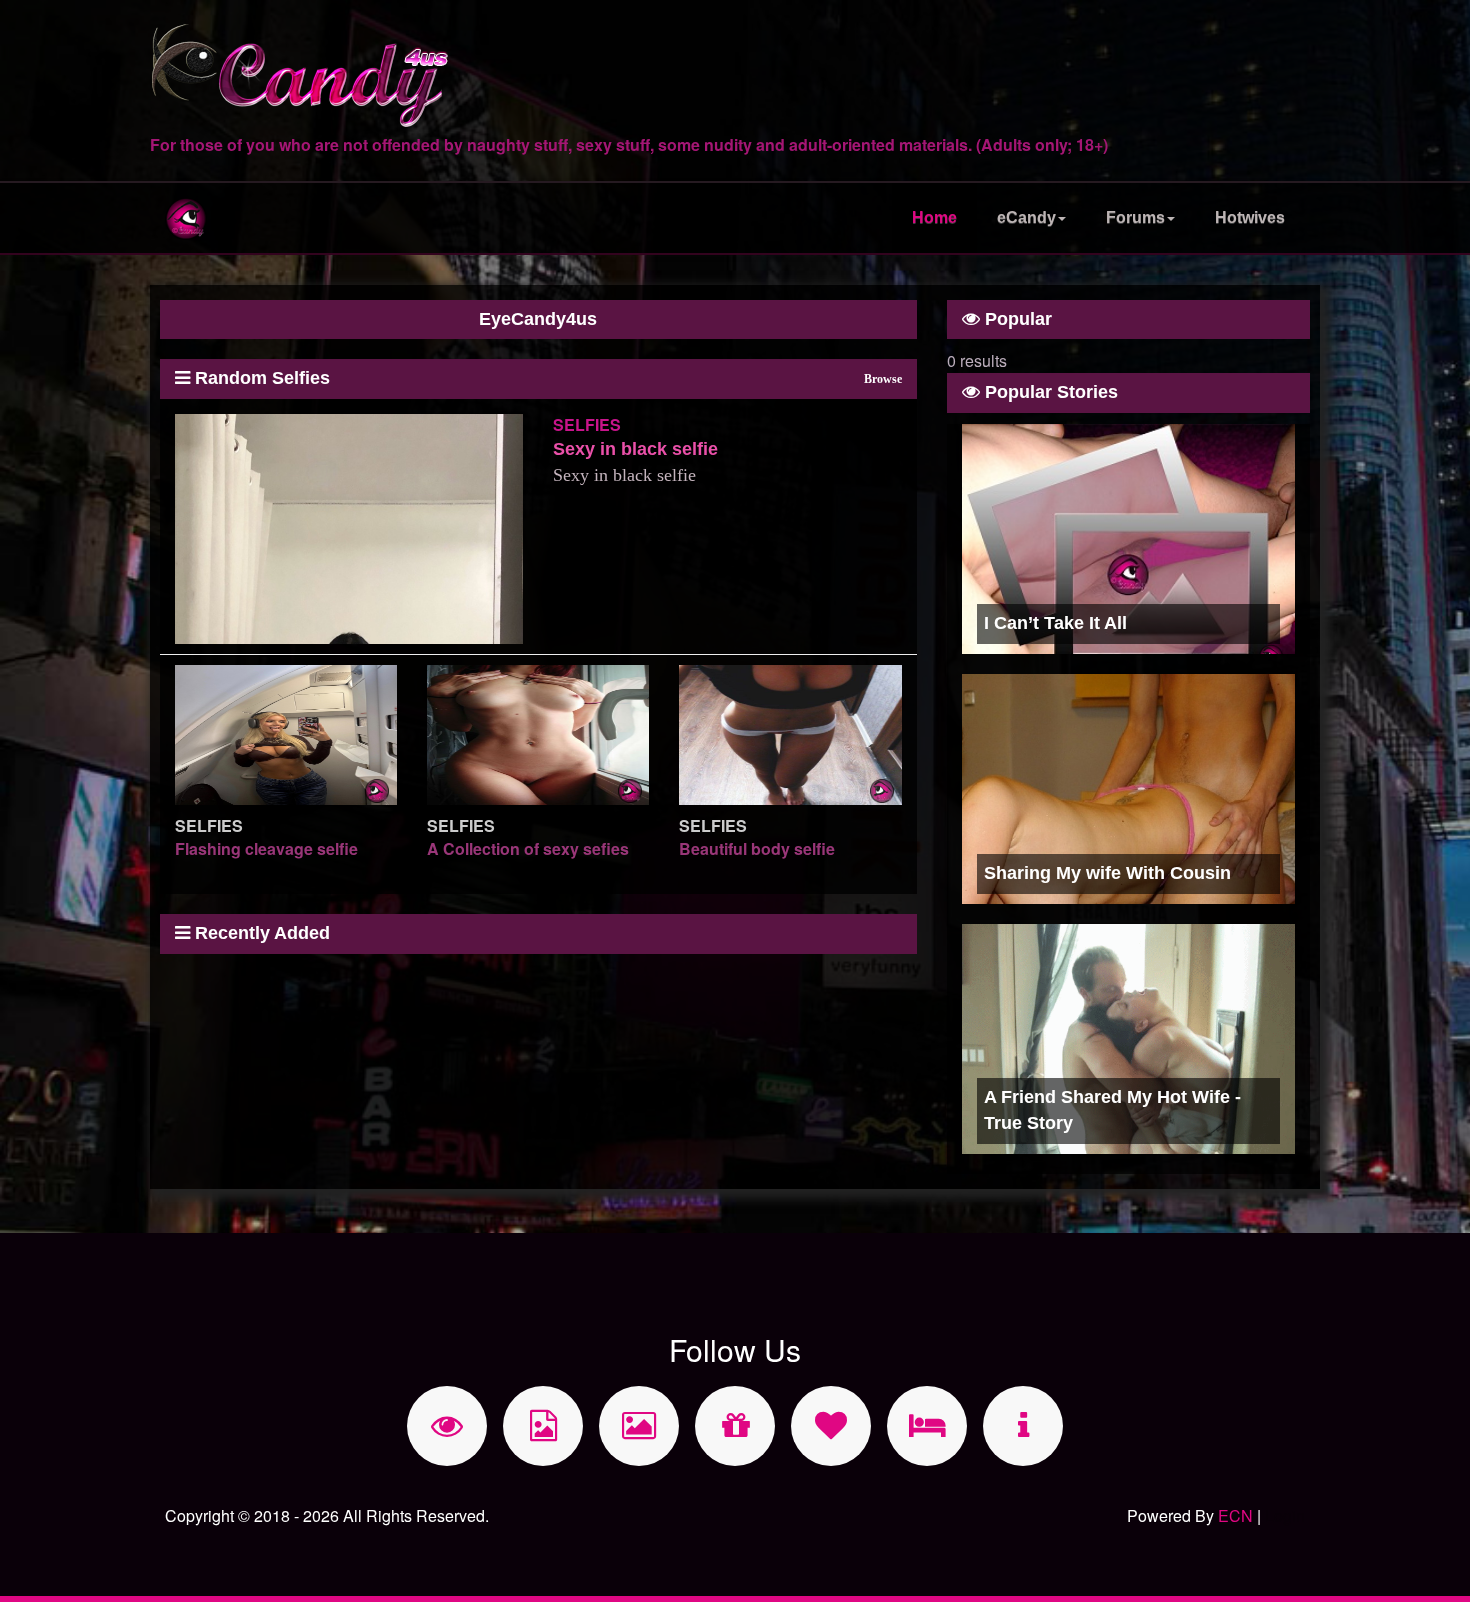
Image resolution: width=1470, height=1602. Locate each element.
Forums (1135, 217)
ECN (1235, 1515)
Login (1285, 1515)
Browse (883, 379)
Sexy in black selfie (635, 449)
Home (934, 217)
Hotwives (1250, 217)
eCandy (1026, 217)
